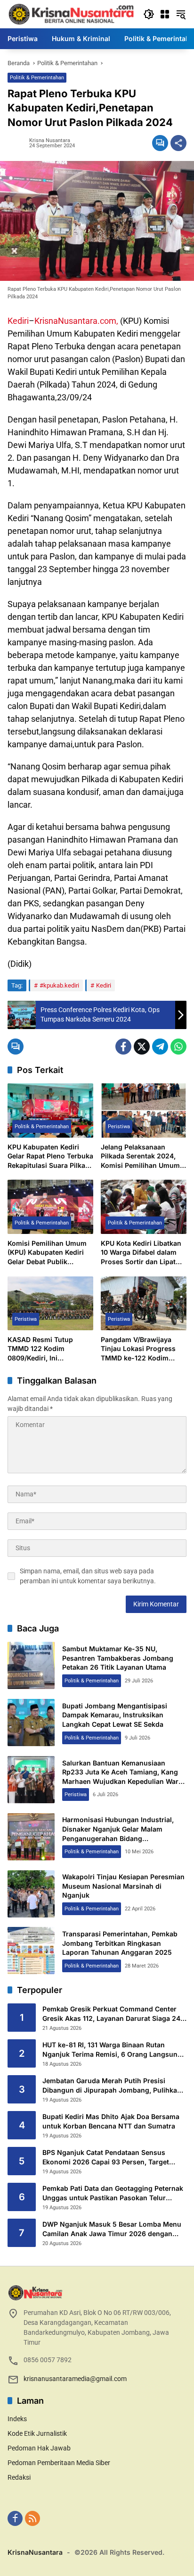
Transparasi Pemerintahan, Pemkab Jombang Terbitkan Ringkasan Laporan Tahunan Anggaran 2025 (120, 1943)
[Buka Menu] (165, 14)
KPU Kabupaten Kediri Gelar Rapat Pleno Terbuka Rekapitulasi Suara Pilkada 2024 (50, 1157)
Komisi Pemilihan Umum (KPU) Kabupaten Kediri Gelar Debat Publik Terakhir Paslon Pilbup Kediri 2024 (47, 1253)
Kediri (18, 321)
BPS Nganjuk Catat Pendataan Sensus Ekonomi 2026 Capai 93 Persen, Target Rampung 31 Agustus (106, 2157)
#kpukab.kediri (59, 985)
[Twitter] (142, 1047)
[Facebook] (123, 1047)
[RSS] (32, 2518)
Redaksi (19, 2477)
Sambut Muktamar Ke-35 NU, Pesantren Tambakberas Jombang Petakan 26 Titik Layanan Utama (118, 1658)
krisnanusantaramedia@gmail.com (75, 2379)
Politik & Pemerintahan (37, 78)
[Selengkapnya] (97, 2293)
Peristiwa (119, 1127)
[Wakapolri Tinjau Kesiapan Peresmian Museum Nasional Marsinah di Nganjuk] (31, 1894)
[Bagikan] (178, 143)
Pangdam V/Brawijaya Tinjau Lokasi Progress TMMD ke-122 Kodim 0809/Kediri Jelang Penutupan (138, 1349)
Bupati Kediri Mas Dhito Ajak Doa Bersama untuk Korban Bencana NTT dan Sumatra (111, 2121)
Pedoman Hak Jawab (39, 2448)
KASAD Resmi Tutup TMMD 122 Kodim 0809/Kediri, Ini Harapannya (40, 1349)
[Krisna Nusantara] (71, 14)
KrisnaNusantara (35, 2552)
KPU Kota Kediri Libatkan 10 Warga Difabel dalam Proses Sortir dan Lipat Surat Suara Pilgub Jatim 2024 (141, 1253)
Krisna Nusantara (50, 140)
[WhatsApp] (178, 1047)
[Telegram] (160, 1047)
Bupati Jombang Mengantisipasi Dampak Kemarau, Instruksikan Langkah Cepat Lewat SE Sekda (115, 1715)
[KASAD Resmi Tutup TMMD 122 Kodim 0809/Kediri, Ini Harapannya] (50, 1303)
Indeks (17, 2419)
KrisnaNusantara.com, (76, 321)
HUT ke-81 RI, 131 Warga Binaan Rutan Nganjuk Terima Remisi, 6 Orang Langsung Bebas (112, 2050)
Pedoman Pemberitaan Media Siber (59, 2463)
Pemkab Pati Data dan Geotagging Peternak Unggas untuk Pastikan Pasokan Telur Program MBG (113, 2193)
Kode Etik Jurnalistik (37, 2433)
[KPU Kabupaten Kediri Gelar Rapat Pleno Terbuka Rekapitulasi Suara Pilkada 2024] (50, 1110)
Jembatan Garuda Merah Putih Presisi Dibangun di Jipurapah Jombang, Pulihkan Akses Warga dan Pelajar (112, 2086)
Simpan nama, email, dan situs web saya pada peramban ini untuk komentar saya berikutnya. (88, 1576)
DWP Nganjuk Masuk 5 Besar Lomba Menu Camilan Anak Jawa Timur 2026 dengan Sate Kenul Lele (112, 2229)
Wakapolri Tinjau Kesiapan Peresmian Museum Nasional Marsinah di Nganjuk (123, 1886)
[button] (149, 14)
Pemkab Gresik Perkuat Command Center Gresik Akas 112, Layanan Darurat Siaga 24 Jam (111, 2014)
